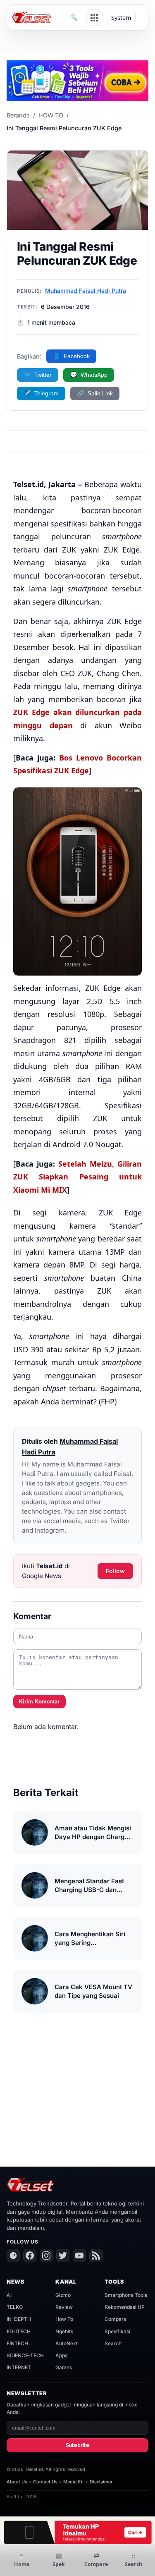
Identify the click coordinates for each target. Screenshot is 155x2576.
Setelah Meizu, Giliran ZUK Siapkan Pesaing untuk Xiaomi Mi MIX (77, 1177)
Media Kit (74, 2482)
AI (9, 2295)
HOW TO (51, 115)
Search (113, 2343)
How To (64, 2319)
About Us (17, 2482)
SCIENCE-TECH (25, 2355)
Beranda (18, 115)
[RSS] (96, 2255)
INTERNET (19, 2367)
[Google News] (13, 2255)
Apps (61, 2355)
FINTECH (17, 2343)
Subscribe (78, 2445)
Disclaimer (101, 2482)
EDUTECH (19, 2331)
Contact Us (45, 2482)
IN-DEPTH (19, 2319)
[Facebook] (30, 2255)
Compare (116, 2319)
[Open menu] (94, 18)
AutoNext (67, 2343)
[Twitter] (63, 2255)
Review (64, 2307)
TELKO (15, 2307)
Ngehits (64, 2331)
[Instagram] (46, 2255)
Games (64, 2367)
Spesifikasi (117, 2331)
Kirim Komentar (39, 1702)
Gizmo (63, 2295)
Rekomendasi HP (125, 2307)
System (121, 18)
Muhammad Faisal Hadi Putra (86, 291)
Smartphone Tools (126, 2295)
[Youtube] (79, 2255)
